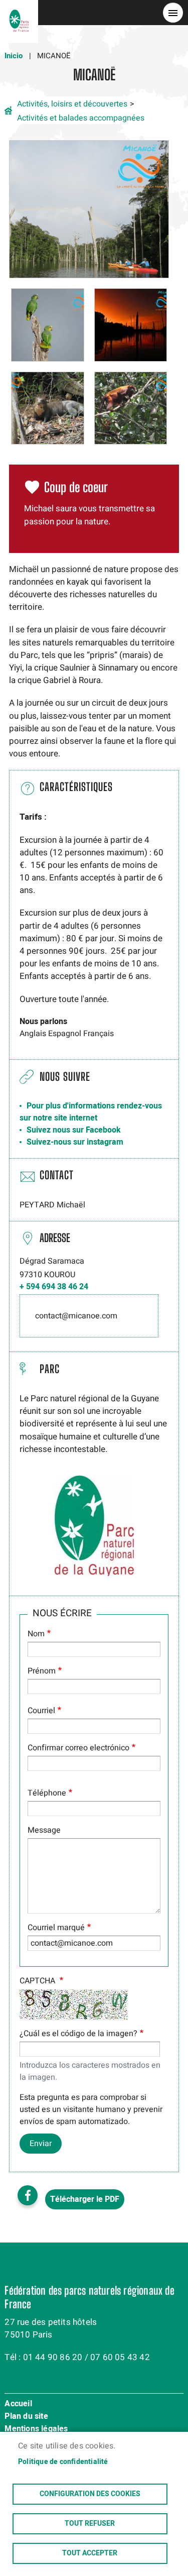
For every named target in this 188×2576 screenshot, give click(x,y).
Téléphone (47, 1793)
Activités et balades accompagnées (81, 118)
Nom (36, 1634)
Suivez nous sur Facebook (74, 1130)
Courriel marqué (56, 1928)
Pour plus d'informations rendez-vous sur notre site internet (91, 1112)
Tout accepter (90, 2553)
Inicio (14, 56)
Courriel (41, 1711)
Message (44, 1830)
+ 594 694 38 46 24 (54, 1287)
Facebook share (28, 2195)
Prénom (42, 1671)
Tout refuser (90, 2524)
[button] (89, 209)
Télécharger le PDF (85, 2199)
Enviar (41, 2144)
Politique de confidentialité (63, 2462)
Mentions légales (36, 2429)
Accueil (18, 2404)
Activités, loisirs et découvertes (72, 104)
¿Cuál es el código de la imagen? (78, 2034)
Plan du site (26, 2417)
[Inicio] (19, 13)
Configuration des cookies (90, 2494)
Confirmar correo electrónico (78, 1748)
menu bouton (173, 13)
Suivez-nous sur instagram (75, 1142)
